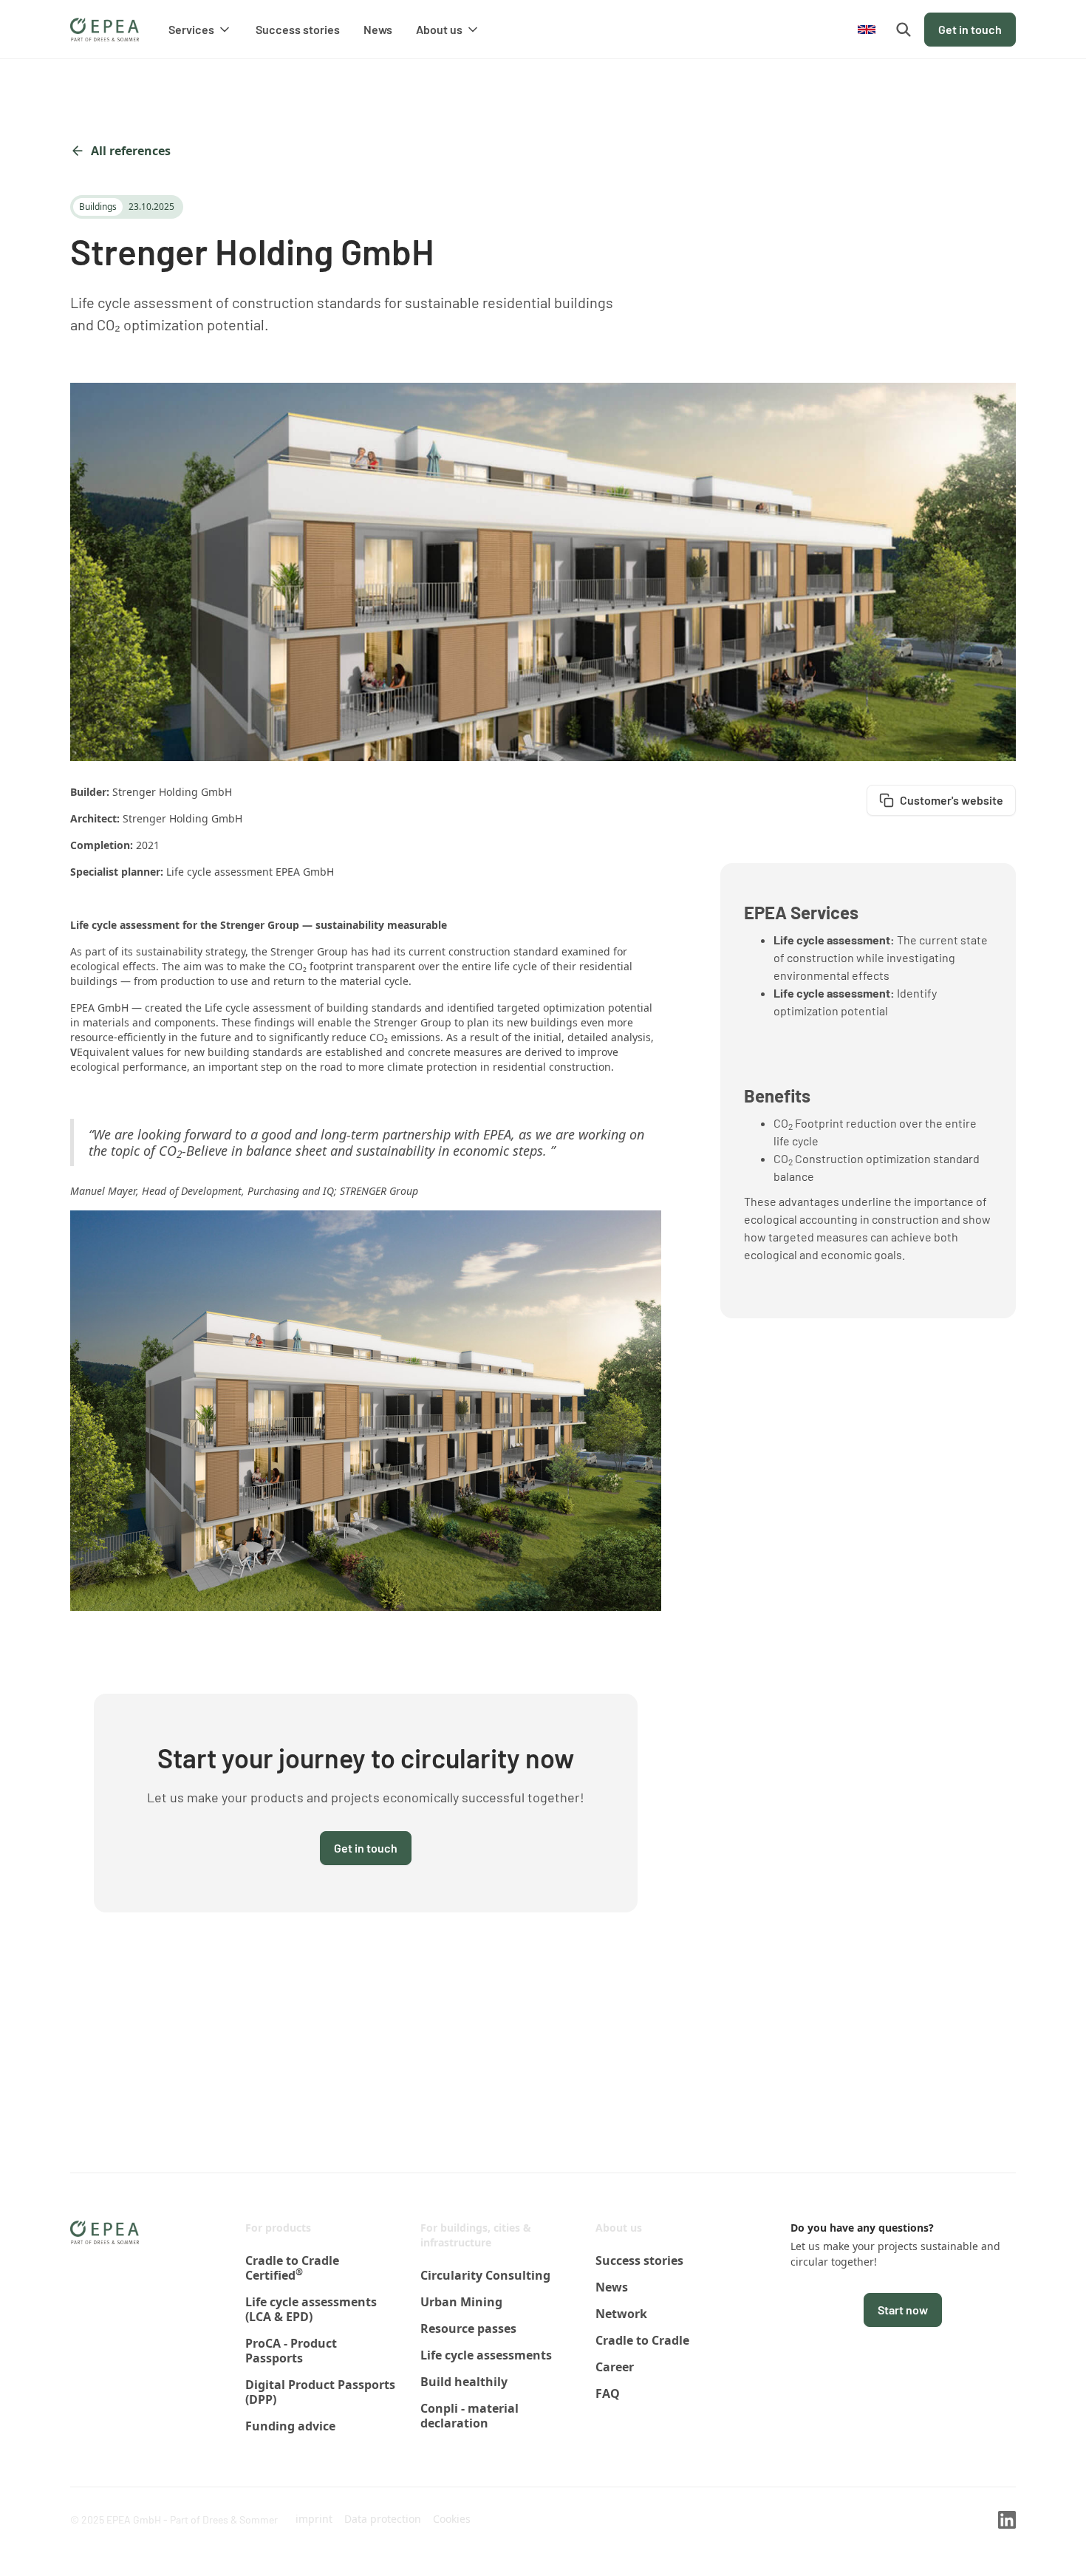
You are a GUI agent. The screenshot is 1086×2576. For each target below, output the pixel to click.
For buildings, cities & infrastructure (476, 2235)
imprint (314, 2519)
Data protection (383, 2519)
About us (619, 2228)
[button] (200, 30)
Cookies (452, 2519)
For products (278, 2228)
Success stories (298, 29)
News (378, 29)
